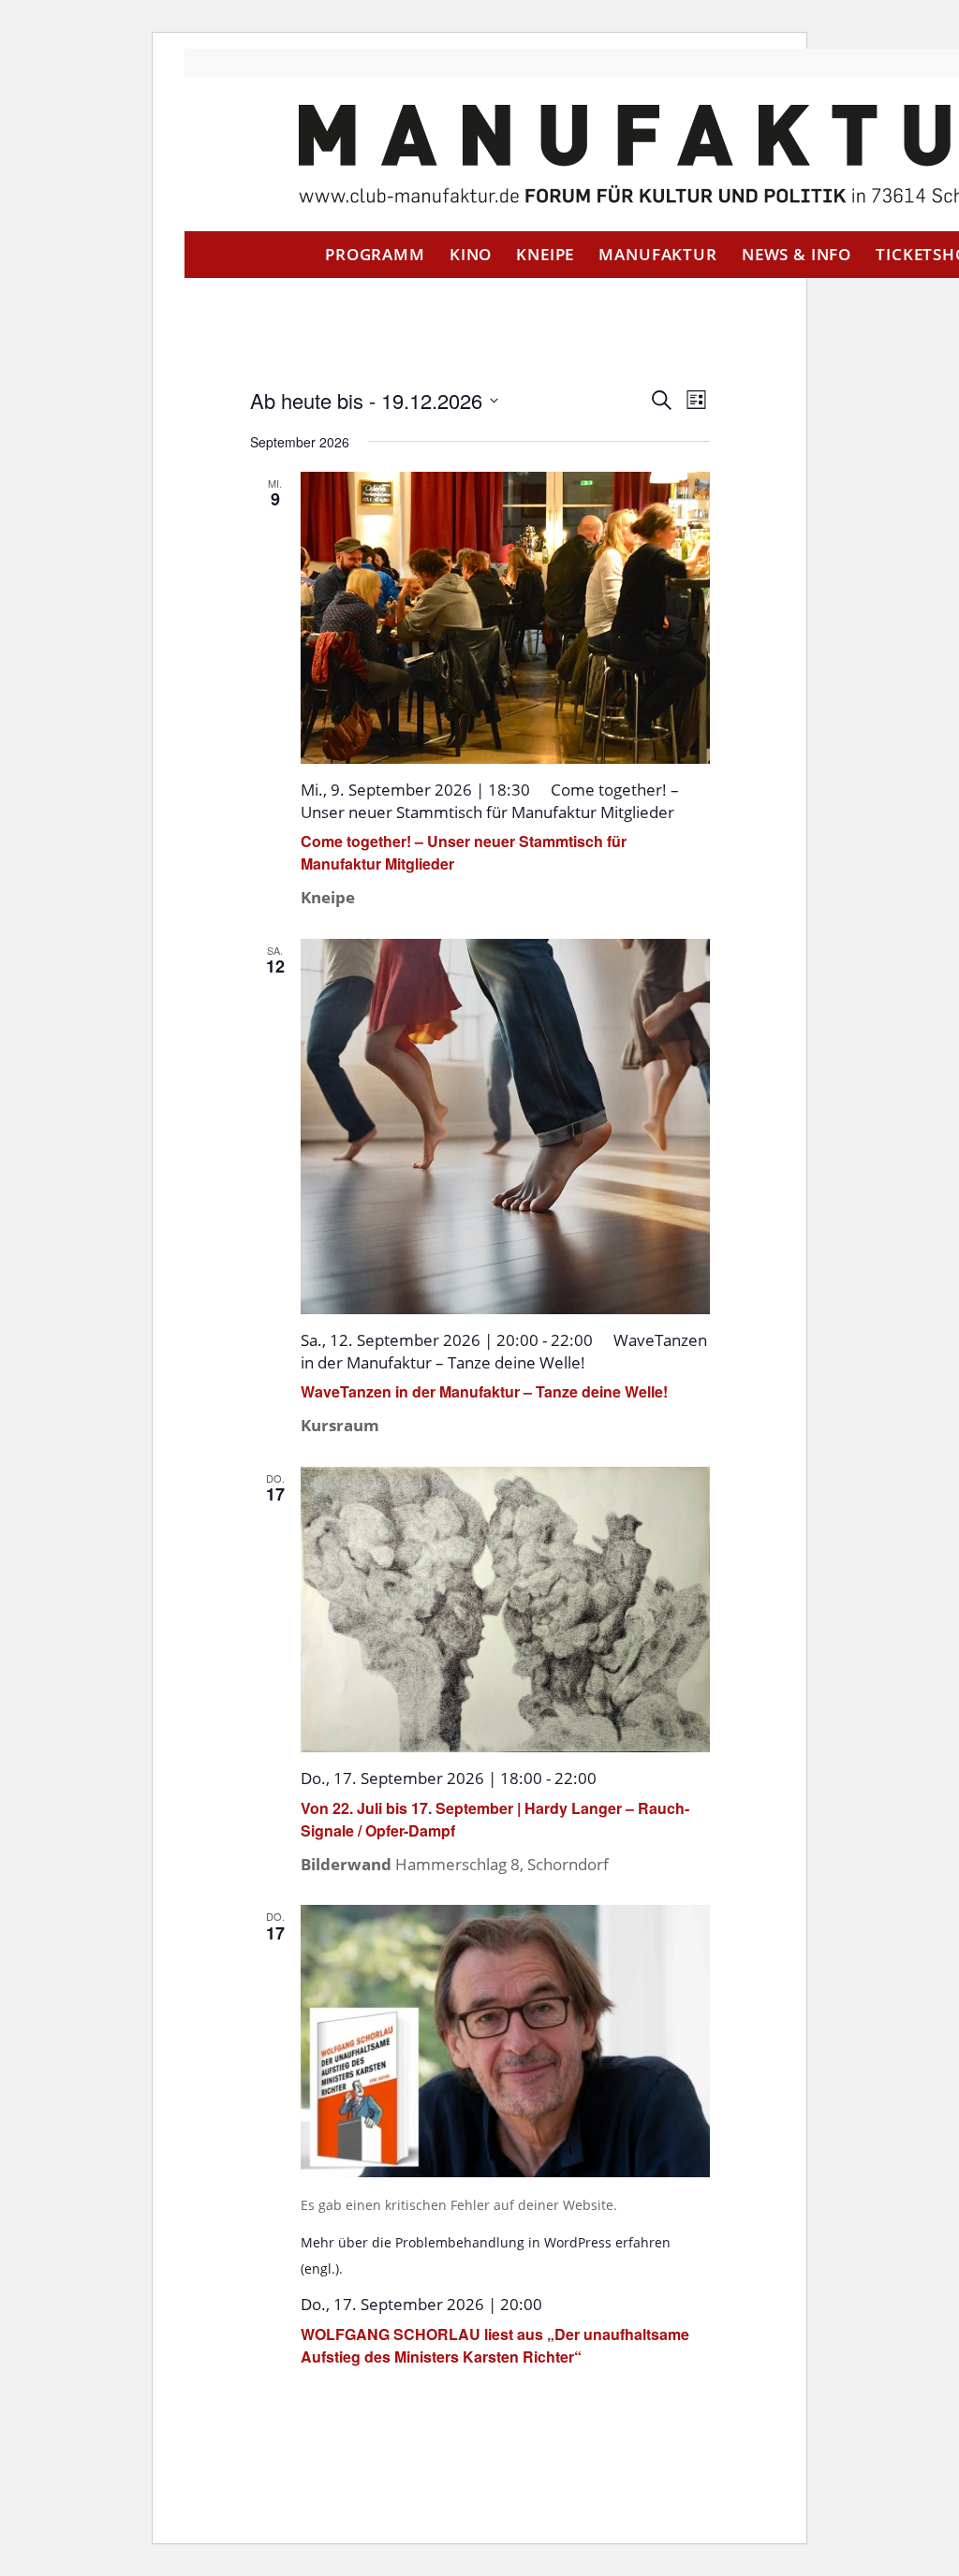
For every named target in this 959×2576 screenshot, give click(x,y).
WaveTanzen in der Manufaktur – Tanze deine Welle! (484, 1391)
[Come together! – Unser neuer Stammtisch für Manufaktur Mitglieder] (505, 618)
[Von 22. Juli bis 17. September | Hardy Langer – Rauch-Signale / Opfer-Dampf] (505, 1610)
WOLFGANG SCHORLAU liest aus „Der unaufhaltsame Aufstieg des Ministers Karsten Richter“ (495, 2345)
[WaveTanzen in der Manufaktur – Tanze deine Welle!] (505, 1127)
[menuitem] (375, 255)
